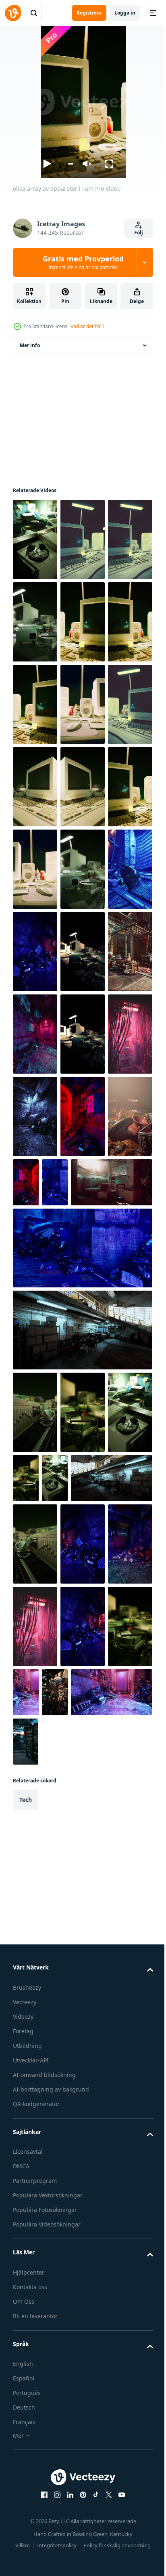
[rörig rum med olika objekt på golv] (83, 1116)
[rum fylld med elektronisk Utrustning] (83, 1281)
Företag (23, 2510)
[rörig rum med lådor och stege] (83, 1512)
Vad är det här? (87, 326)
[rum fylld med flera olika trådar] (35, 1364)
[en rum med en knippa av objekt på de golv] (26, 1512)
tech (26, 2278)
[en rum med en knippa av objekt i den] (73, 2138)
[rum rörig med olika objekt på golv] (35, 1116)
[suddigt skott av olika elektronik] (35, 1742)
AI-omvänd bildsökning (44, 2553)
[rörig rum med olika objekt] (35, 1281)
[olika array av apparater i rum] (35, 539)
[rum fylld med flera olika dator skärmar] (110, 2220)
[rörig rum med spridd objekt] (121, 1430)
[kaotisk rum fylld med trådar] (35, 2072)
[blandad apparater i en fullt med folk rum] (83, 1034)
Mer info (30, 345)
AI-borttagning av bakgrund (51, 2568)
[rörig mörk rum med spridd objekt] (83, 1364)
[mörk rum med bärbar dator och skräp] (83, 2072)
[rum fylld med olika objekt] (83, 1446)
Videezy (23, 2495)
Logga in (125, 13)
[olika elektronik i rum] (35, 1199)
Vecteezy (25, 2480)
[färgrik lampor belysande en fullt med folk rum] (102, 2138)
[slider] (70, 164)
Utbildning (27, 2524)
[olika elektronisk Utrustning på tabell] (35, 2154)
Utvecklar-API (31, 2539)
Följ (139, 233)
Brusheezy (27, 2466)
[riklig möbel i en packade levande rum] (83, 1199)
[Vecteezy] (13, 13)
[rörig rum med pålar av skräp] (83, 1989)
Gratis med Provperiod (83, 262)
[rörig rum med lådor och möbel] (82, 1660)
